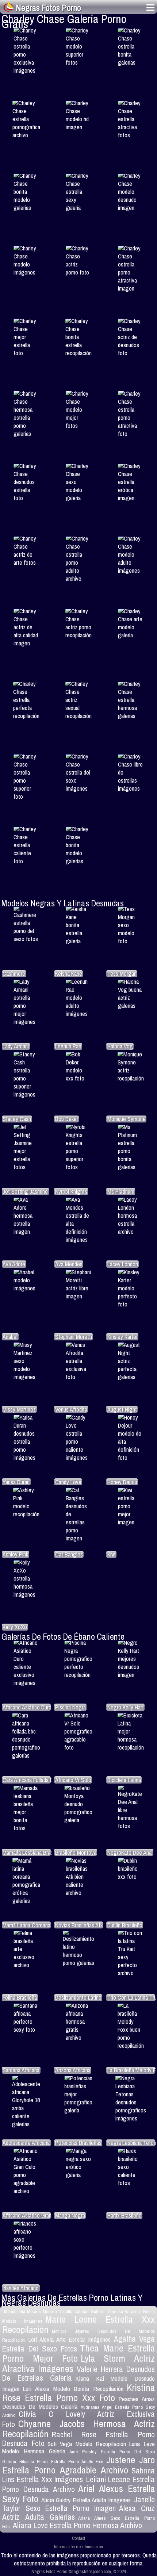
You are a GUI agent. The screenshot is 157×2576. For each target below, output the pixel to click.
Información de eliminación (78, 2547)
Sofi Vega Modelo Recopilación (87, 2444)
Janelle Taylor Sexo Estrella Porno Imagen (78, 2504)
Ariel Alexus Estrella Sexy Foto (78, 2494)
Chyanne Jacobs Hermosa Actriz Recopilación (78, 2429)
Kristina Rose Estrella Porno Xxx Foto (78, 2393)
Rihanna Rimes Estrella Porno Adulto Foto (61, 2462)
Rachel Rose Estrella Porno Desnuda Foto (78, 2439)
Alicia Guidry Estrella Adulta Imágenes (86, 2500)
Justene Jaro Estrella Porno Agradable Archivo (78, 2465)
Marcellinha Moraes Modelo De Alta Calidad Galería (54, 2312)
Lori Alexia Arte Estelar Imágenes (69, 2339)
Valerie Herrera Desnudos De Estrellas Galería (78, 2374)
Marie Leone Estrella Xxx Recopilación (78, 2324)
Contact (78, 2538)
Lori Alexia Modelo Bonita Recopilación (73, 2389)
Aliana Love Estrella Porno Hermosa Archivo (77, 2525)
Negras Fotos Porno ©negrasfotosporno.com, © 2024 (79, 2571)
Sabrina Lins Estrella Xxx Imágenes (78, 2475)
